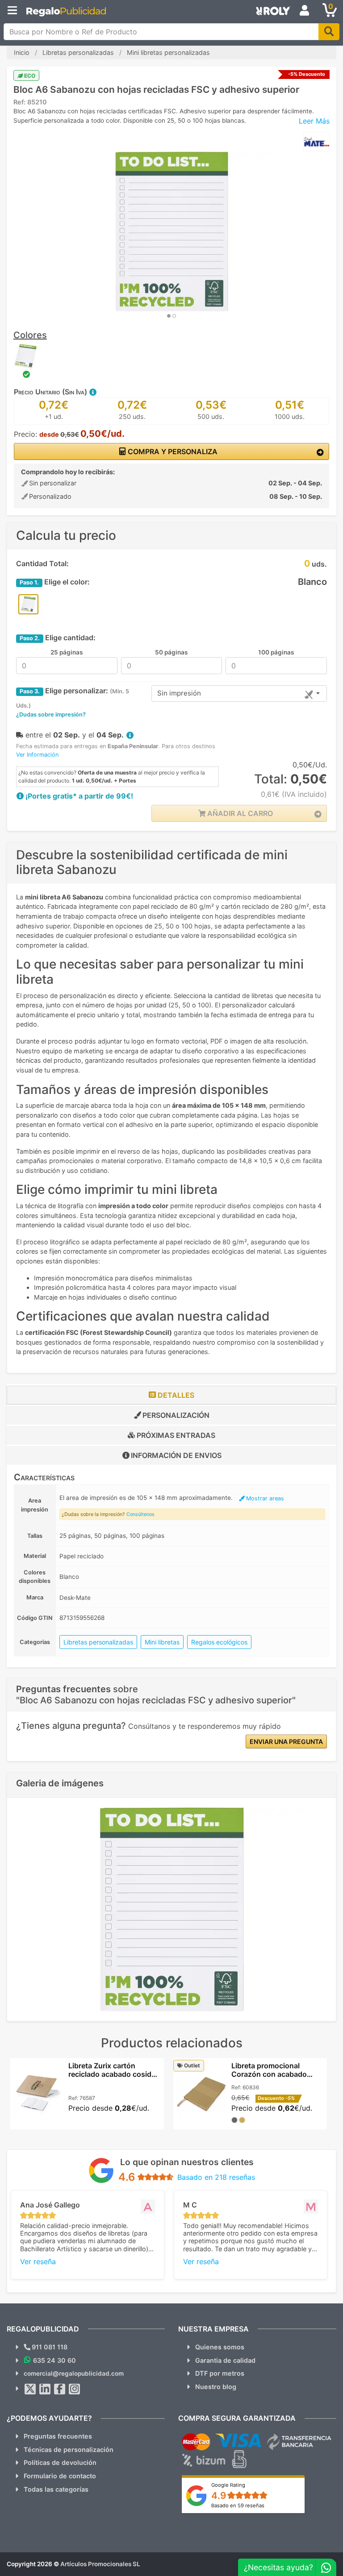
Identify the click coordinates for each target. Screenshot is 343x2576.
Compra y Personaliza (172, 451)
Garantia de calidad (225, 2360)
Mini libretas (162, 1642)
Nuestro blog (216, 2387)
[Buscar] (329, 32)
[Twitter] (30, 2389)
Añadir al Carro (239, 813)
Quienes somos (220, 2347)
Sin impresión (179, 693)
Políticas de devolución (60, 2462)
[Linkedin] (45, 2389)
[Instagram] (75, 2389)
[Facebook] (60, 2389)
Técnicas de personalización (69, 2450)
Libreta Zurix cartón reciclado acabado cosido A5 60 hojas (112, 2074)
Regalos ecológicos (219, 1642)
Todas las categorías (56, 2489)
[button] (92, 392)
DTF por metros (220, 2373)
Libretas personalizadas (98, 1642)
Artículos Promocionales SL (100, 2564)
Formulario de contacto (60, 2476)
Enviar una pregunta (286, 1741)
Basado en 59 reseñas (238, 2506)
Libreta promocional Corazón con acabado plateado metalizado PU (272, 2074)
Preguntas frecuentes (58, 2436)
